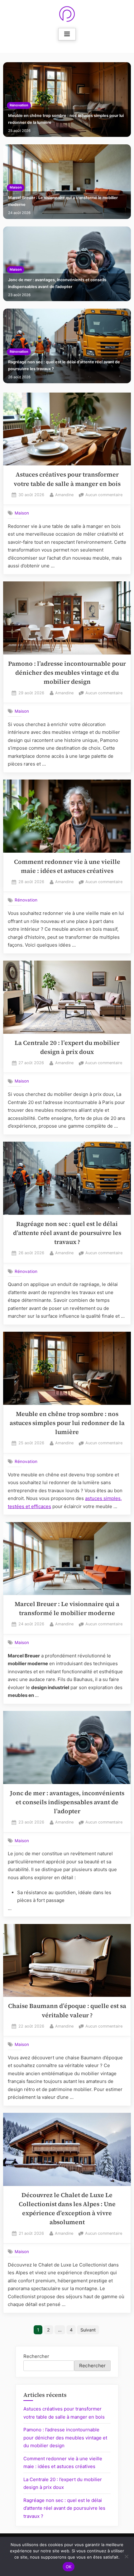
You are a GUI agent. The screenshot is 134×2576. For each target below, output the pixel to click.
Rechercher (36, 2356)
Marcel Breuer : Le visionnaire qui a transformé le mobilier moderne (63, 201)
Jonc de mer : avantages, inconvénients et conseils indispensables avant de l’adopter (57, 283)
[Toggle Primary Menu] (67, 34)
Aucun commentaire (104, 495)
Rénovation (19, 105)
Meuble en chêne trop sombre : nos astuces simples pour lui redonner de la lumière (66, 119)
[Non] (126, 2556)
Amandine (64, 495)
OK (69, 2567)
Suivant (88, 2330)
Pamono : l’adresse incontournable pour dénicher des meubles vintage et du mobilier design (67, 673)
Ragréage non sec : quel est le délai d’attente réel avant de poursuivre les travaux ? (64, 365)
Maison (16, 187)
